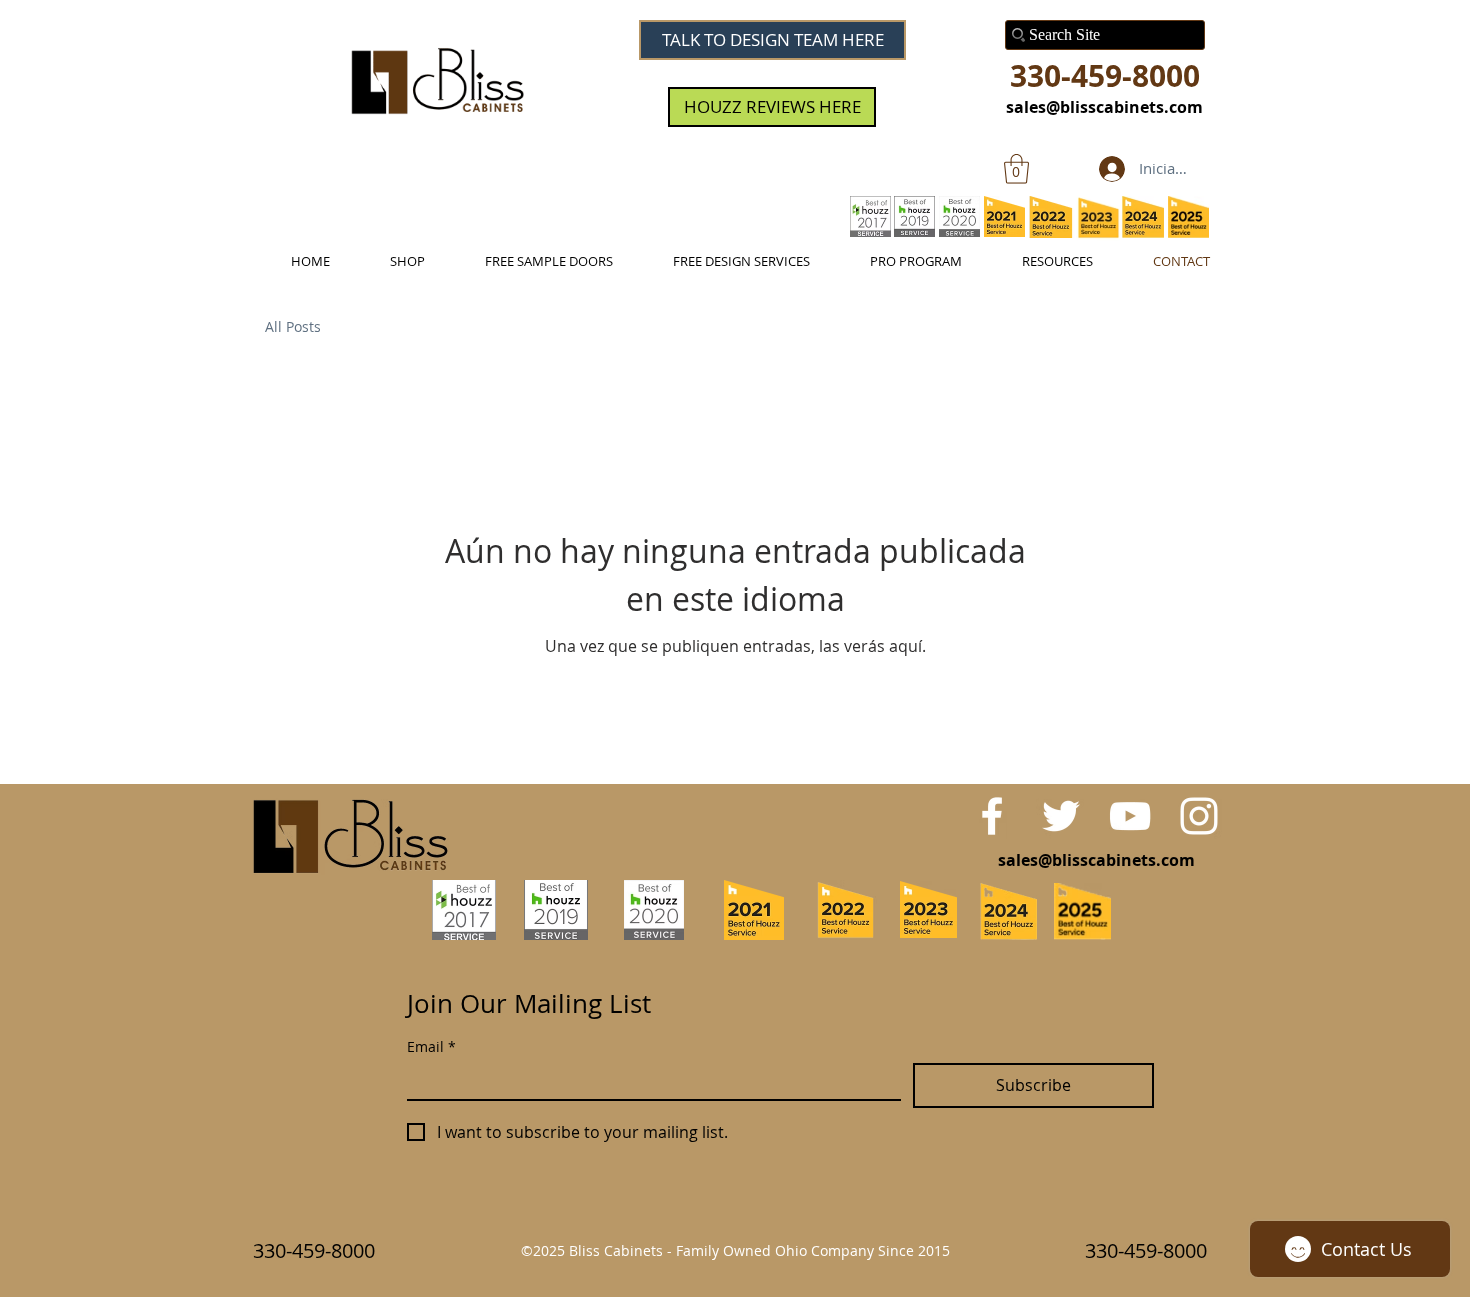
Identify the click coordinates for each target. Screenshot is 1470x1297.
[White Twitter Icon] (1061, 816)
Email (431, 1046)
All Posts (293, 326)
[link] (1016, 169)
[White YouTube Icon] (1130, 816)
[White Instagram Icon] (1199, 816)
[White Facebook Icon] (992, 816)
